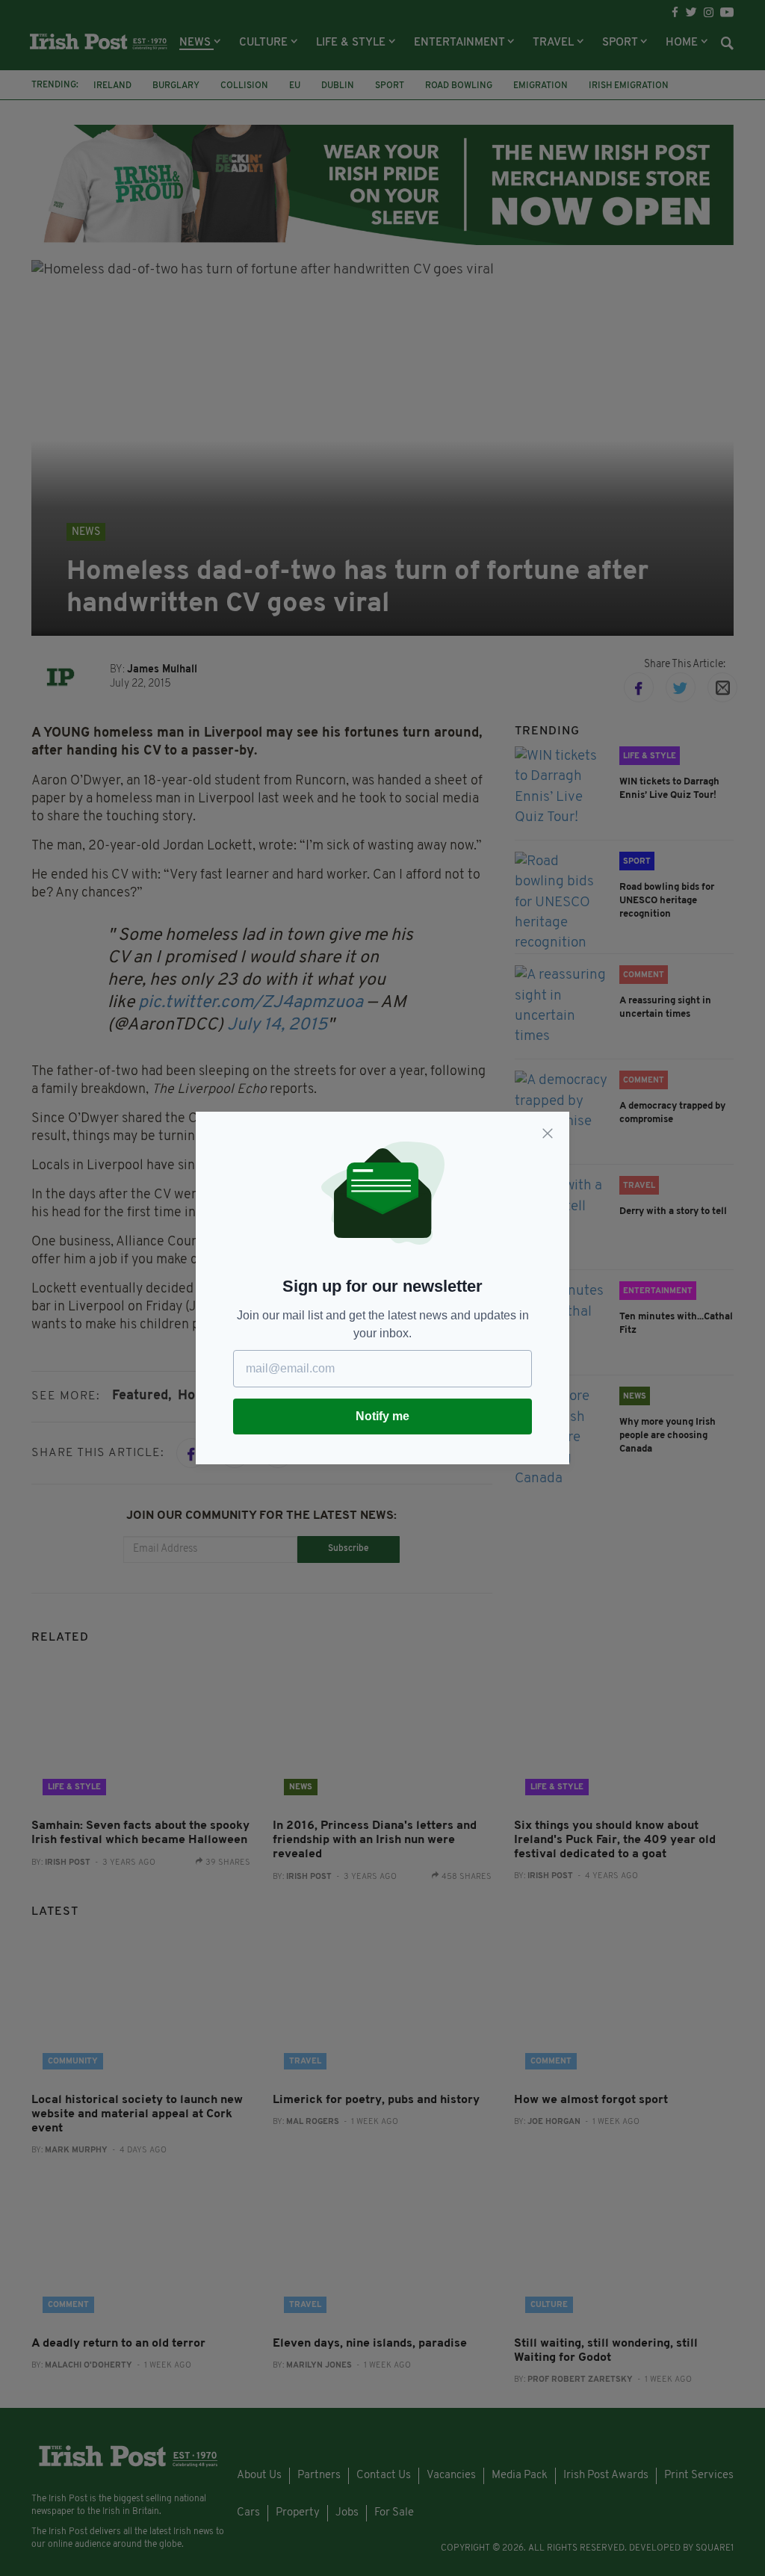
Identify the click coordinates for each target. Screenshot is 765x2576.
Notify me (382, 1416)
